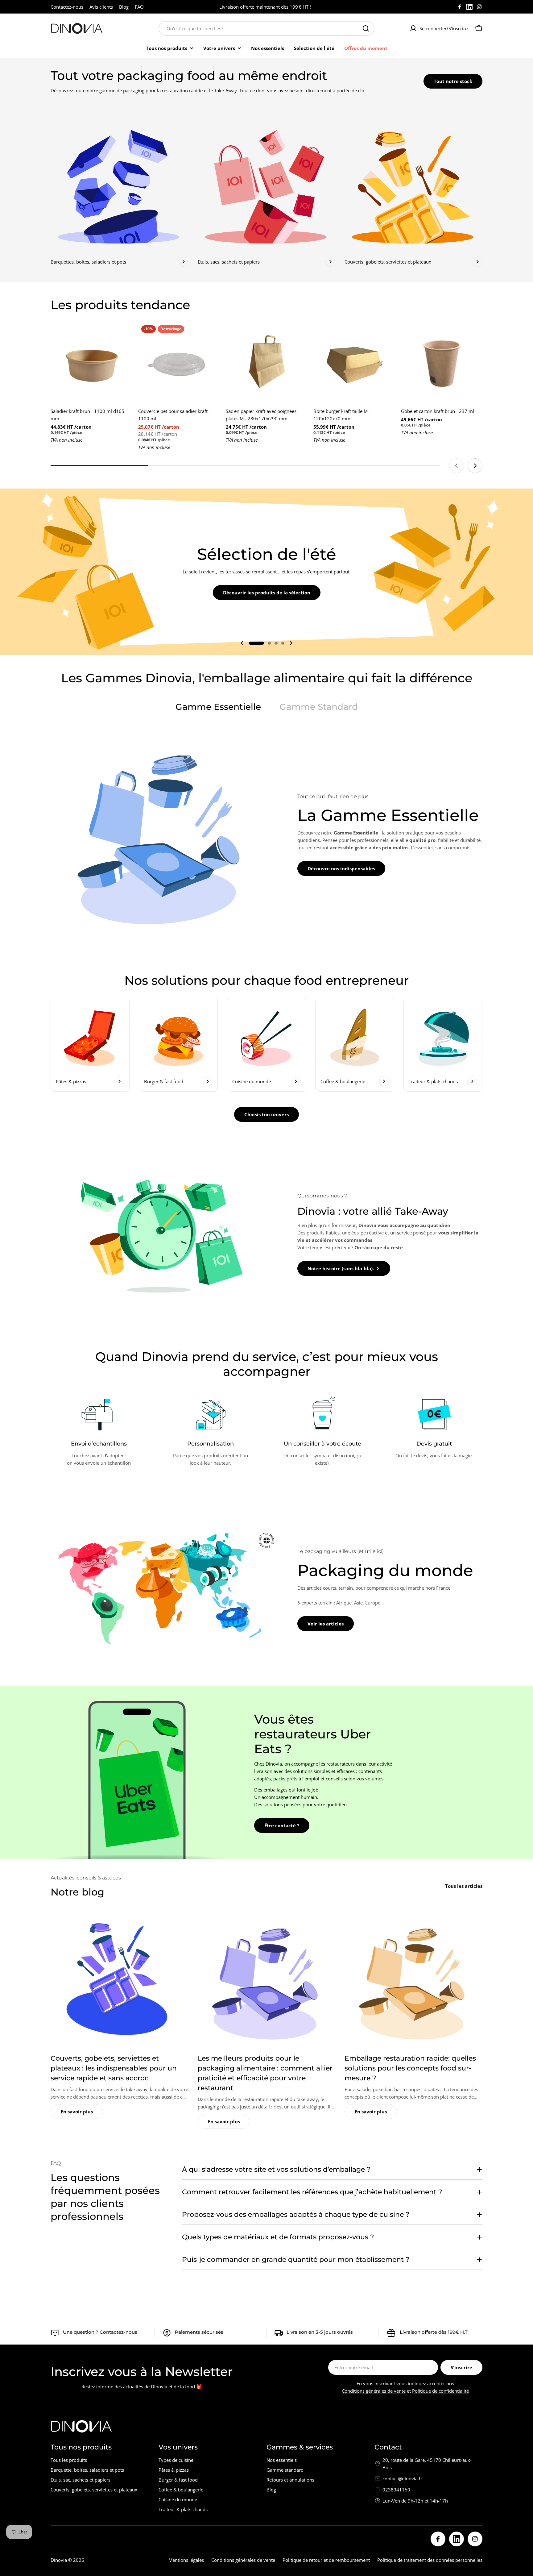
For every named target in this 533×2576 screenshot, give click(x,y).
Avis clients (101, 7)
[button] (256, 643)
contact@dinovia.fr (402, 2478)
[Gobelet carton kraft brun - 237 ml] (442, 363)
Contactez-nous (67, 7)
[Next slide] (475, 466)
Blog (124, 7)
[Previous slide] (457, 466)
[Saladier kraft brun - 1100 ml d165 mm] (91, 363)
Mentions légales (186, 2560)
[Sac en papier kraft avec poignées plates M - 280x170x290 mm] (266, 363)
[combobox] (266, 28)
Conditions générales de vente (374, 2391)
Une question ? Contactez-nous (100, 2332)
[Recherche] (366, 28)
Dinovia (59, 2560)
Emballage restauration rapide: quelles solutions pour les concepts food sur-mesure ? (410, 2068)
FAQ (139, 7)
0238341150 (396, 2490)
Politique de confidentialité (440, 2391)
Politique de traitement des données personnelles (430, 2560)
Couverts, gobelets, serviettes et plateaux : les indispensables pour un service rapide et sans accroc (114, 2068)
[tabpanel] (266, 834)
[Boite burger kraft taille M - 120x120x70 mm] (354, 363)
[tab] (218, 709)
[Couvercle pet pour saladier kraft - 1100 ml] (179, 363)
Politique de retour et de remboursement (326, 2560)
